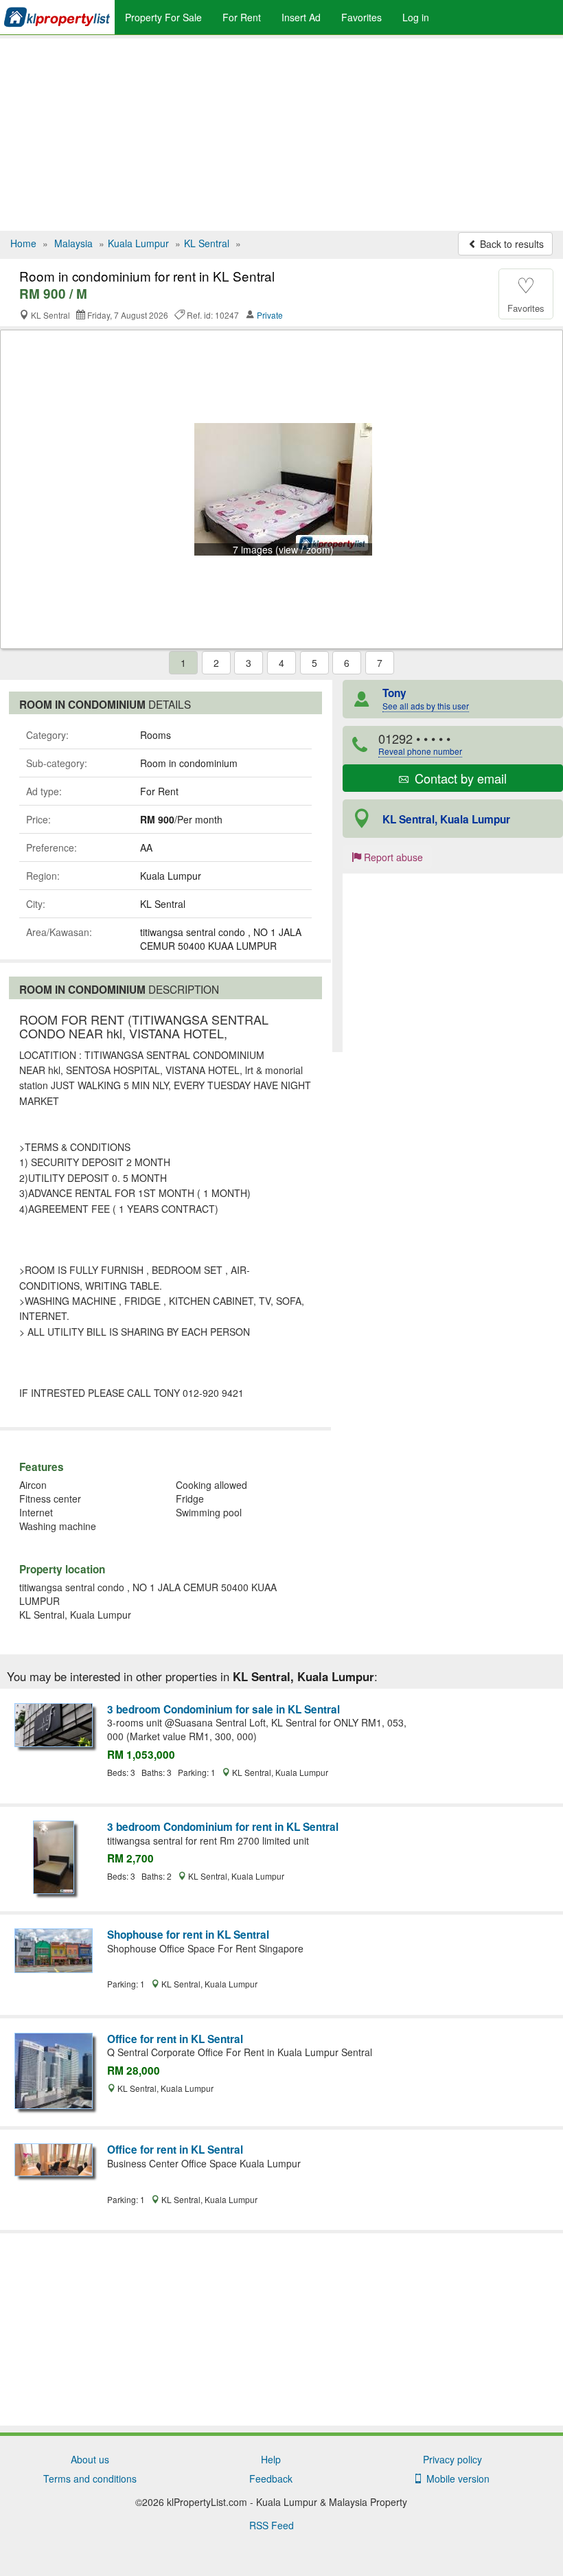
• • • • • (420, 743)
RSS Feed (272, 2525)
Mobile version (455, 2478)
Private (270, 315)
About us (90, 2459)
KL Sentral (207, 243)
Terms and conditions (90, 2478)
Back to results (510, 244)
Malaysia (73, 243)
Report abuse (392, 857)
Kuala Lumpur (138, 243)
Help (271, 2459)
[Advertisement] (281, 135)
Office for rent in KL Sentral (175, 2039)
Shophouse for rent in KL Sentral (188, 1935)
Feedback (271, 2478)
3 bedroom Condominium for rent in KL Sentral (223, 1827)
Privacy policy (452, 2459)
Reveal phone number (420, 751)
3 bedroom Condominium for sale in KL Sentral (223, 1709)
